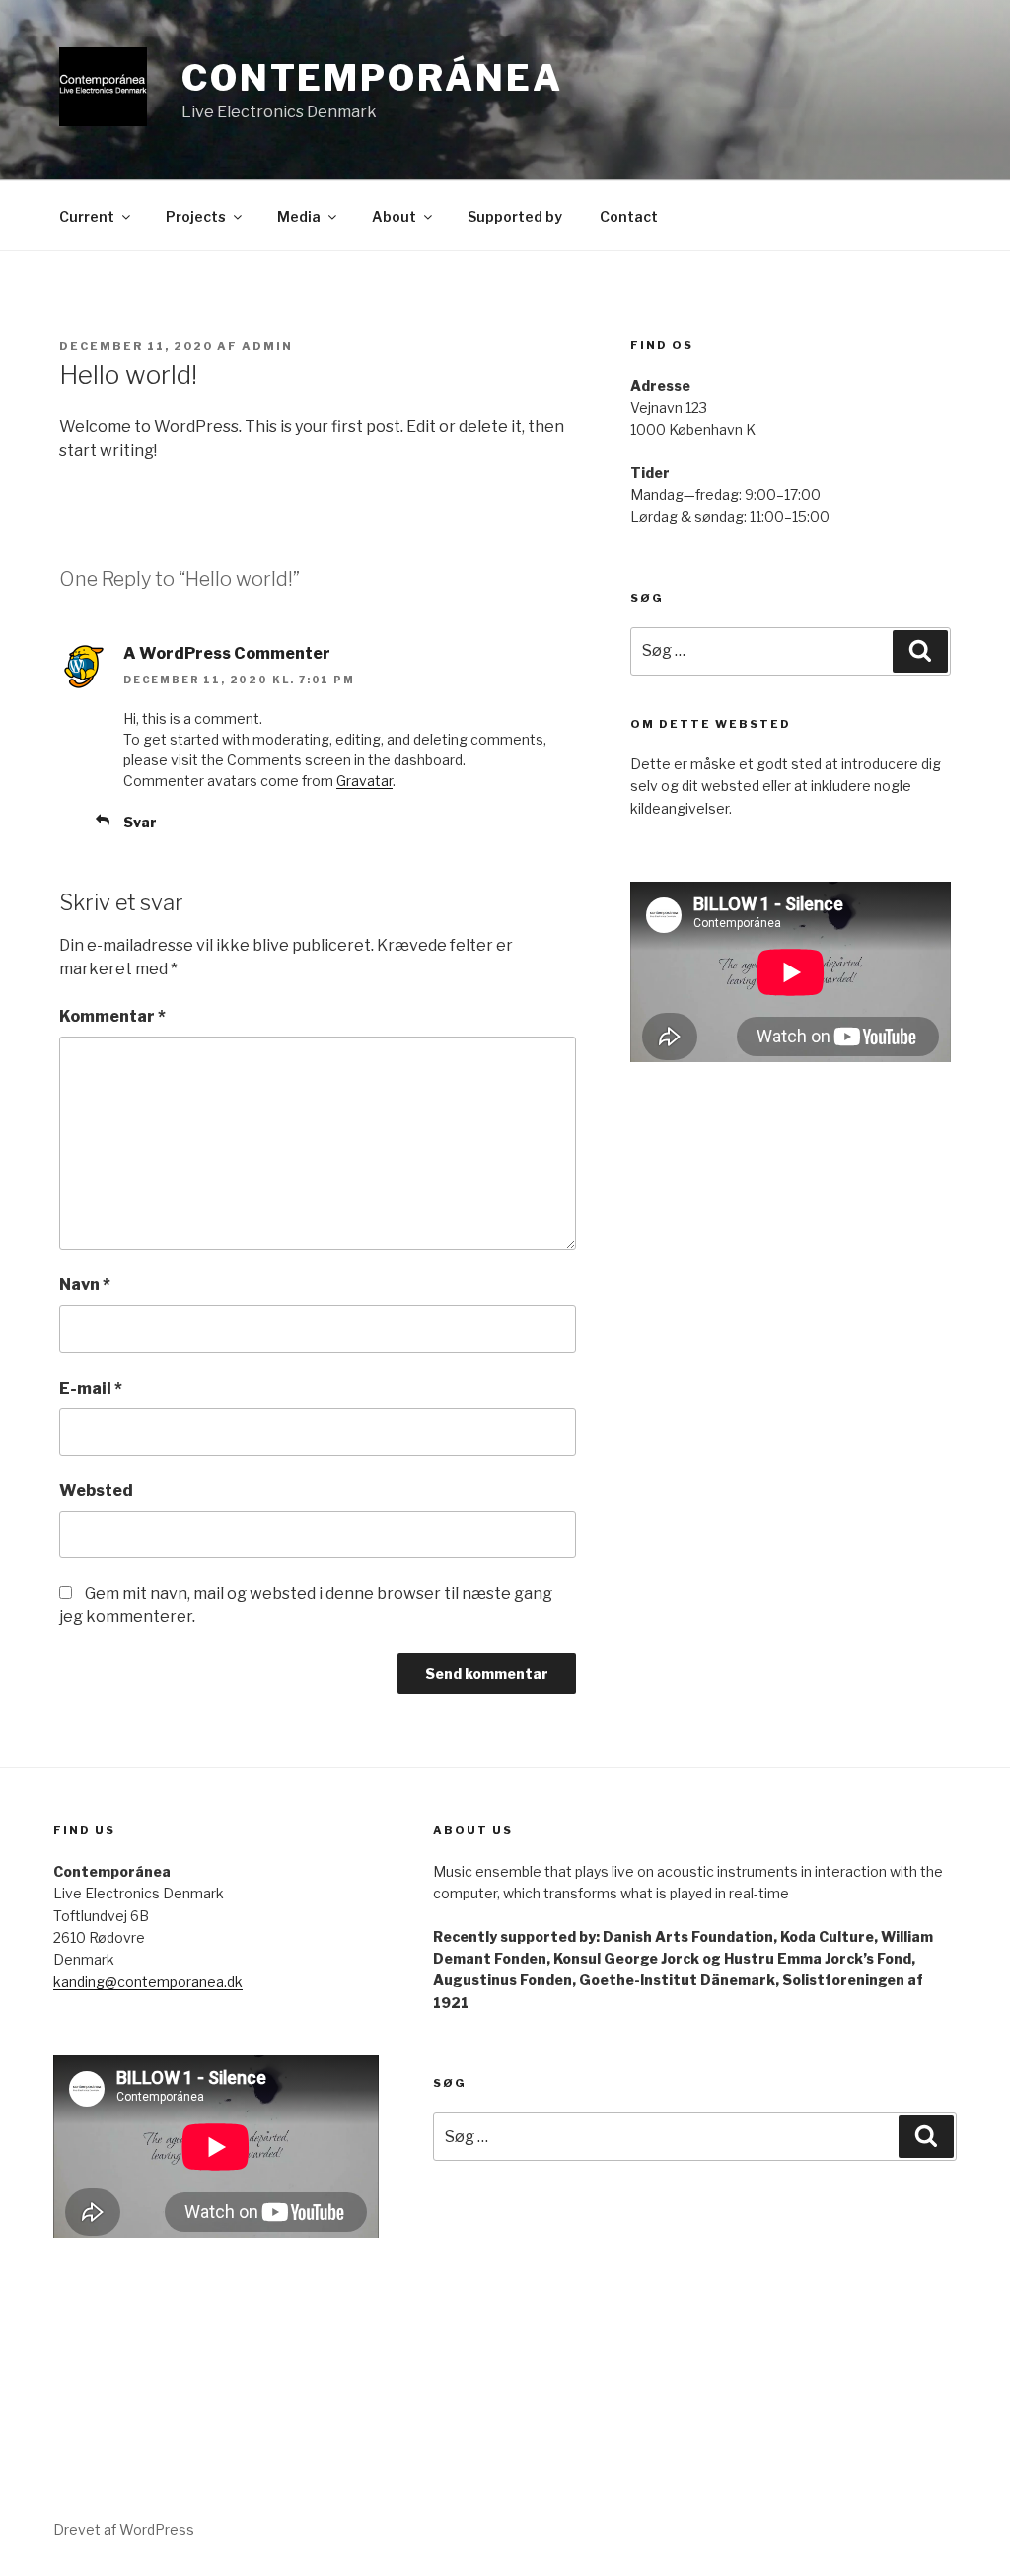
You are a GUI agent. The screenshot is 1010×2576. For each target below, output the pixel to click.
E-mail (91, 1388)
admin (267, 346)
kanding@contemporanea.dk (148, 1982)
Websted (96, 1491)
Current (87, 216)
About (394, 216)
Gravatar (364, 781)
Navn (85, 1285)
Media (299, 216)
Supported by (515, 216)
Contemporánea (372, 78)
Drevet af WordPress (124, 2529)
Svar (140, 822)
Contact (629, 216)
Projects (196, 216)
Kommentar (112, 1016)
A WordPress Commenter (227, 653)
